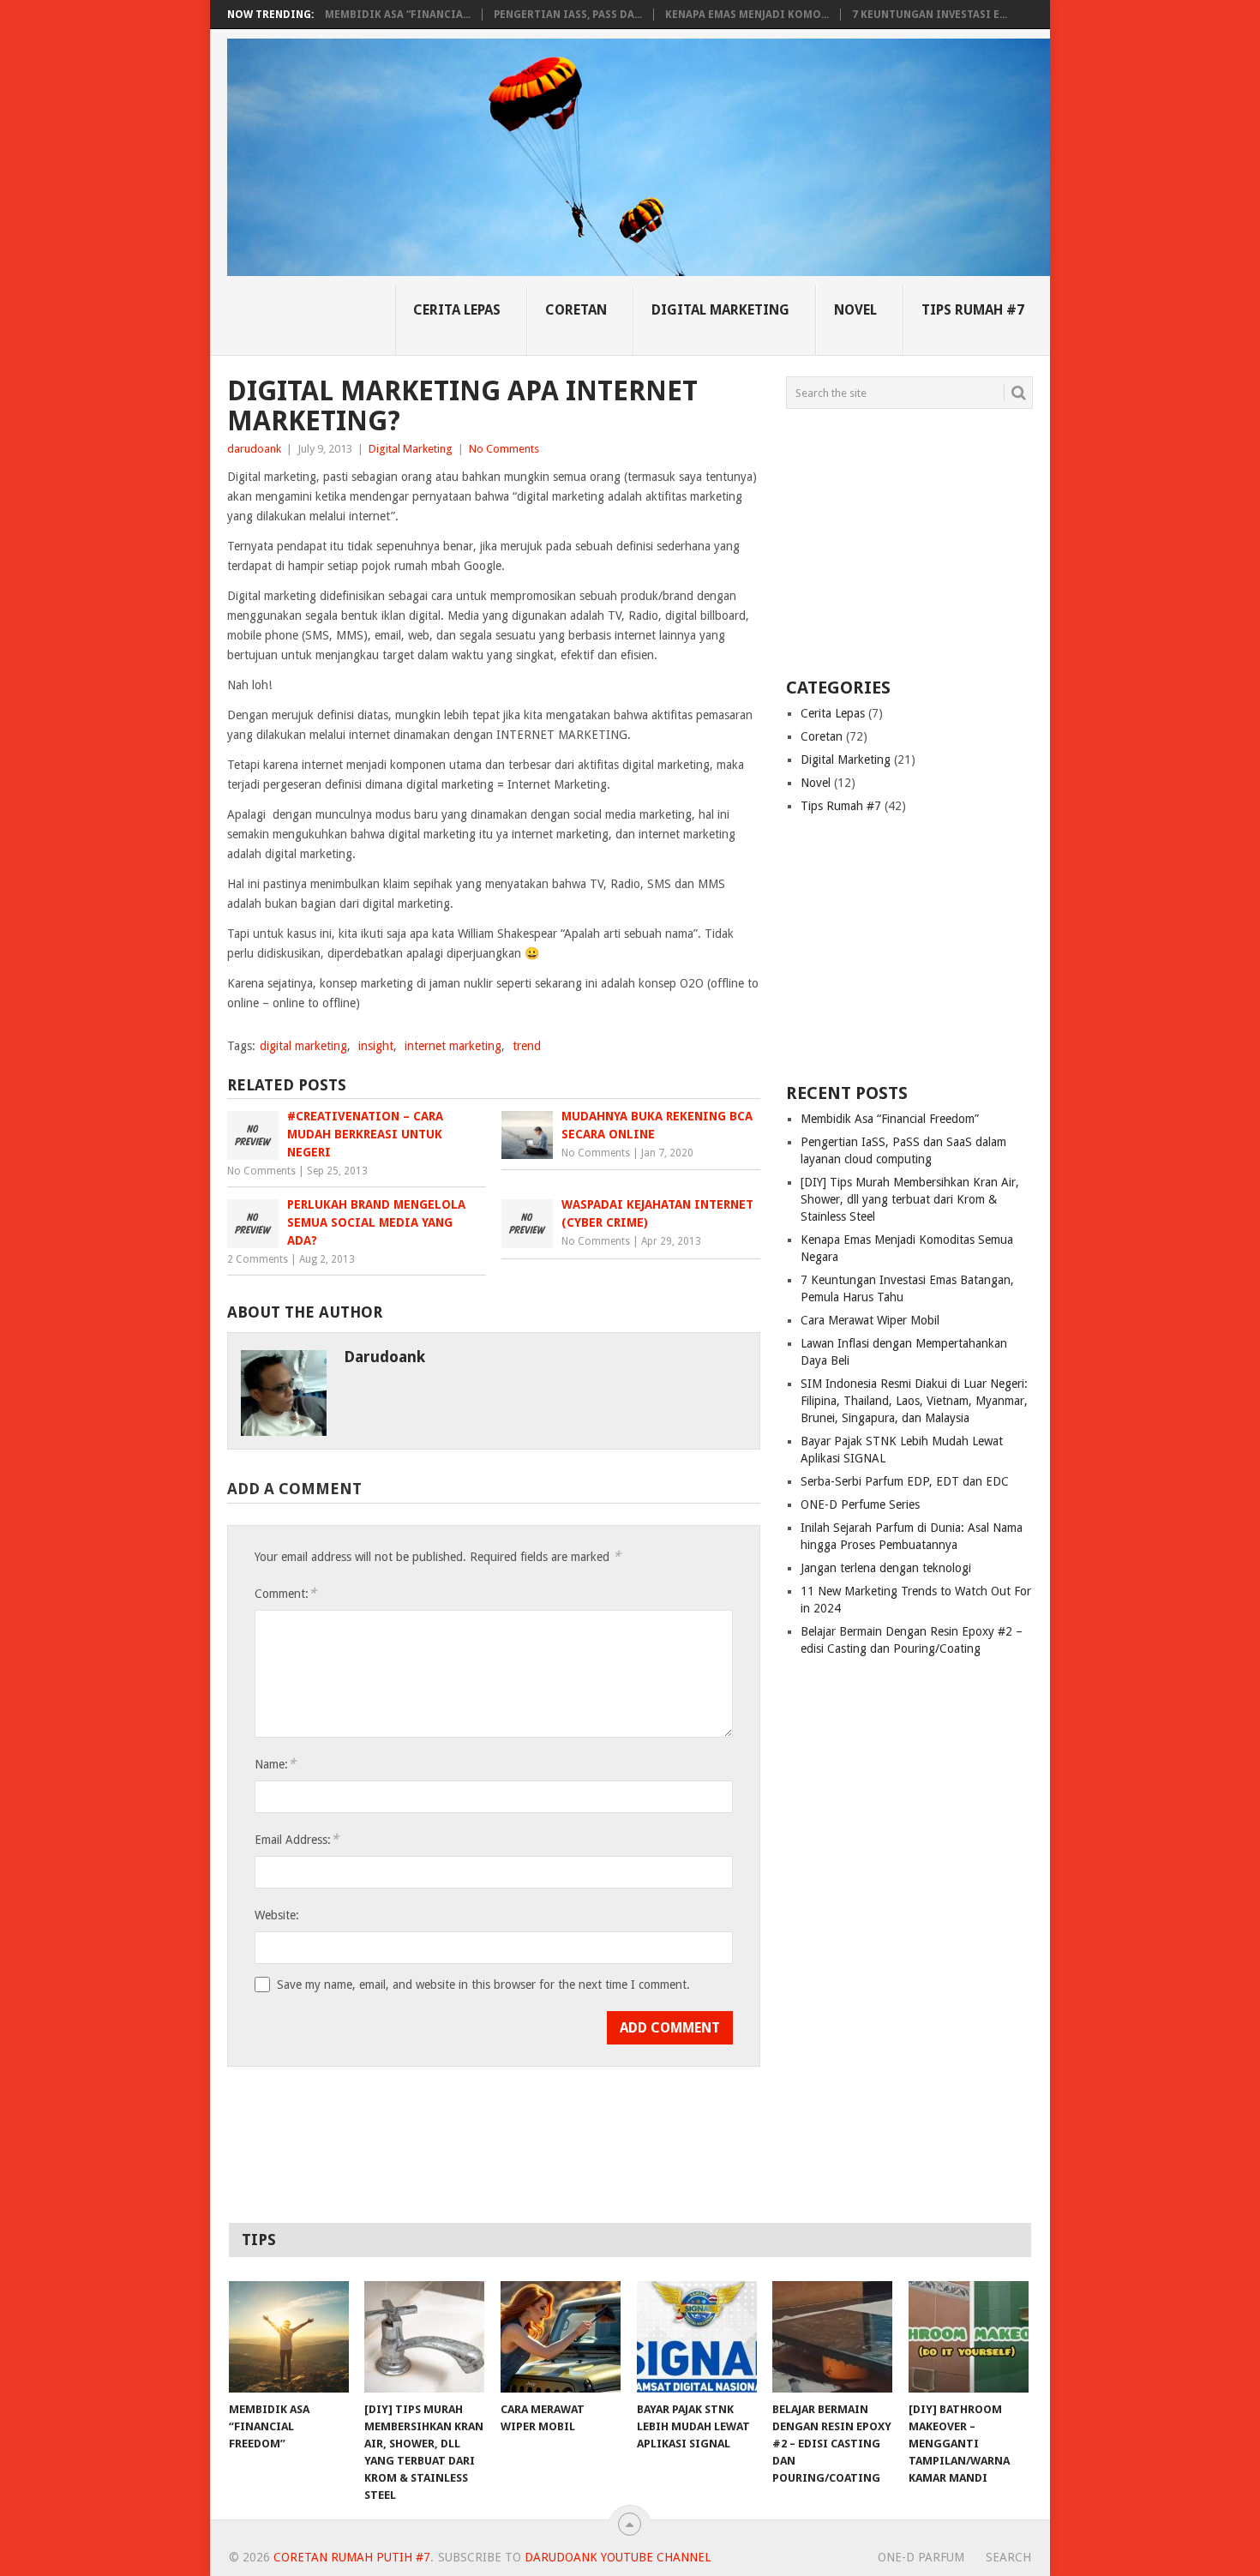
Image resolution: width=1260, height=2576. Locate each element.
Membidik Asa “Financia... (398, 15)
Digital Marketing (720, 310)
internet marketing (453, 1046)
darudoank (254, 449)
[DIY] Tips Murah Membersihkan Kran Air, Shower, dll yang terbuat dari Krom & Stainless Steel (910, 1199)
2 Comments (258, 1259)
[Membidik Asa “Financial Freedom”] (289, 2337)
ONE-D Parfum (921, 2557)
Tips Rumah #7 (973, 310)
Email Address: (297, 1839)
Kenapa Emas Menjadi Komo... (747, 15)
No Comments (504, 449)
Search (1008, 2557)
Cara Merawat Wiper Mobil (870, 1320)
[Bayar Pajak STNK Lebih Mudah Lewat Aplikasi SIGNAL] (697, 2337)
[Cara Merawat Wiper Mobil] (561, 2337)
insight (376, 1046)
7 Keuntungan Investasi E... (930, 15)
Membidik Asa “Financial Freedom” (890, 1119)
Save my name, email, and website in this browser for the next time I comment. (483, 1985)
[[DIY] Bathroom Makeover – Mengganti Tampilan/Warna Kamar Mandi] (969, 2337)
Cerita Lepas (457, 310)
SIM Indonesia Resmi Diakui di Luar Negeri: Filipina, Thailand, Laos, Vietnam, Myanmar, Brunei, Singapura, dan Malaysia (914, 1401)
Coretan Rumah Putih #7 (352, 2557)
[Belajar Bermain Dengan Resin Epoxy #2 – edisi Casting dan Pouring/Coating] (832, 2337)
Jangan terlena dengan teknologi (886, 1568)
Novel (855, 310)
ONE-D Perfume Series (860, 1504)
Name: (275, 1764)
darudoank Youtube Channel (618, 2557)
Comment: (285, 1593)
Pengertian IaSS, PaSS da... (568, 15)
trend (527, 1046)
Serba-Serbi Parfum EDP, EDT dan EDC (905, 1481)
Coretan (576, 310)
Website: (277, 1915)
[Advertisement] (893, 542)
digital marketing (303, 1046)
